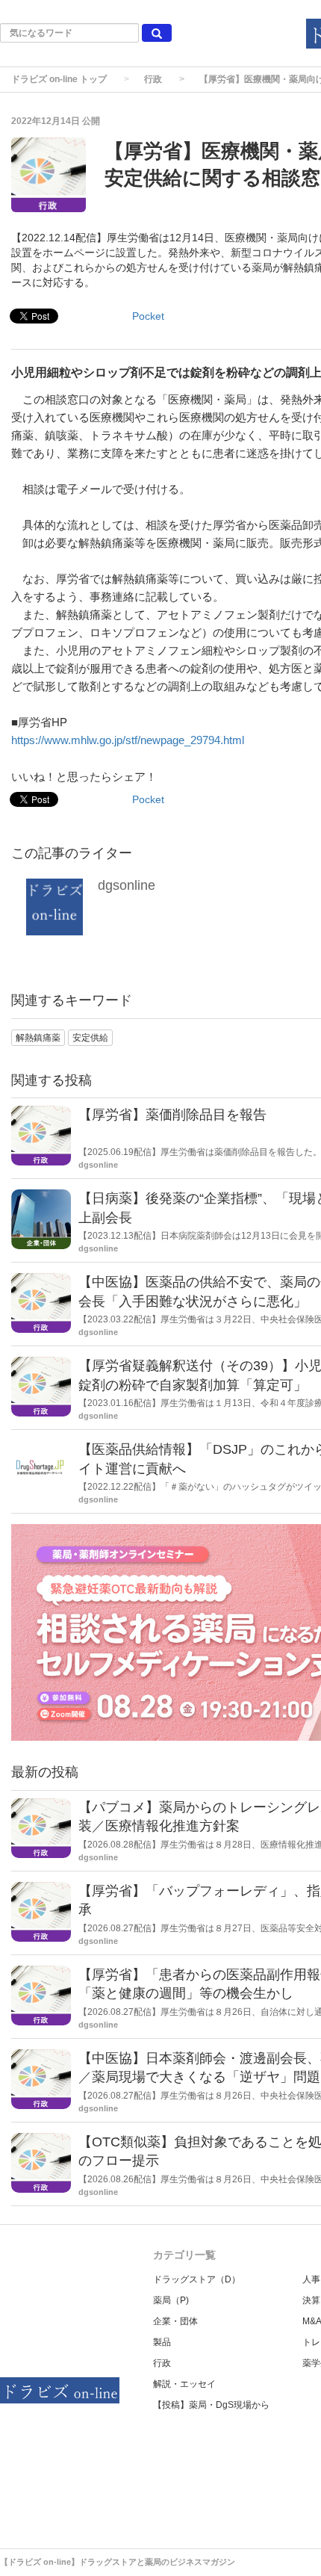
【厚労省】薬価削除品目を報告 (172, 1115)
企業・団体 (175, 2321)
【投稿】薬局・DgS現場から (211, 2405)
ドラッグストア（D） (197, 2279)
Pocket (148, 316)
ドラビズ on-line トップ (59, 79)
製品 (162, 2342)
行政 (153, 79)
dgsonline (127, 885)
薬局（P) (171, 2300)
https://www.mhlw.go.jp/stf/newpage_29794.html (128, 740)
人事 (311, 2279)
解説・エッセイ (184, 2384)
